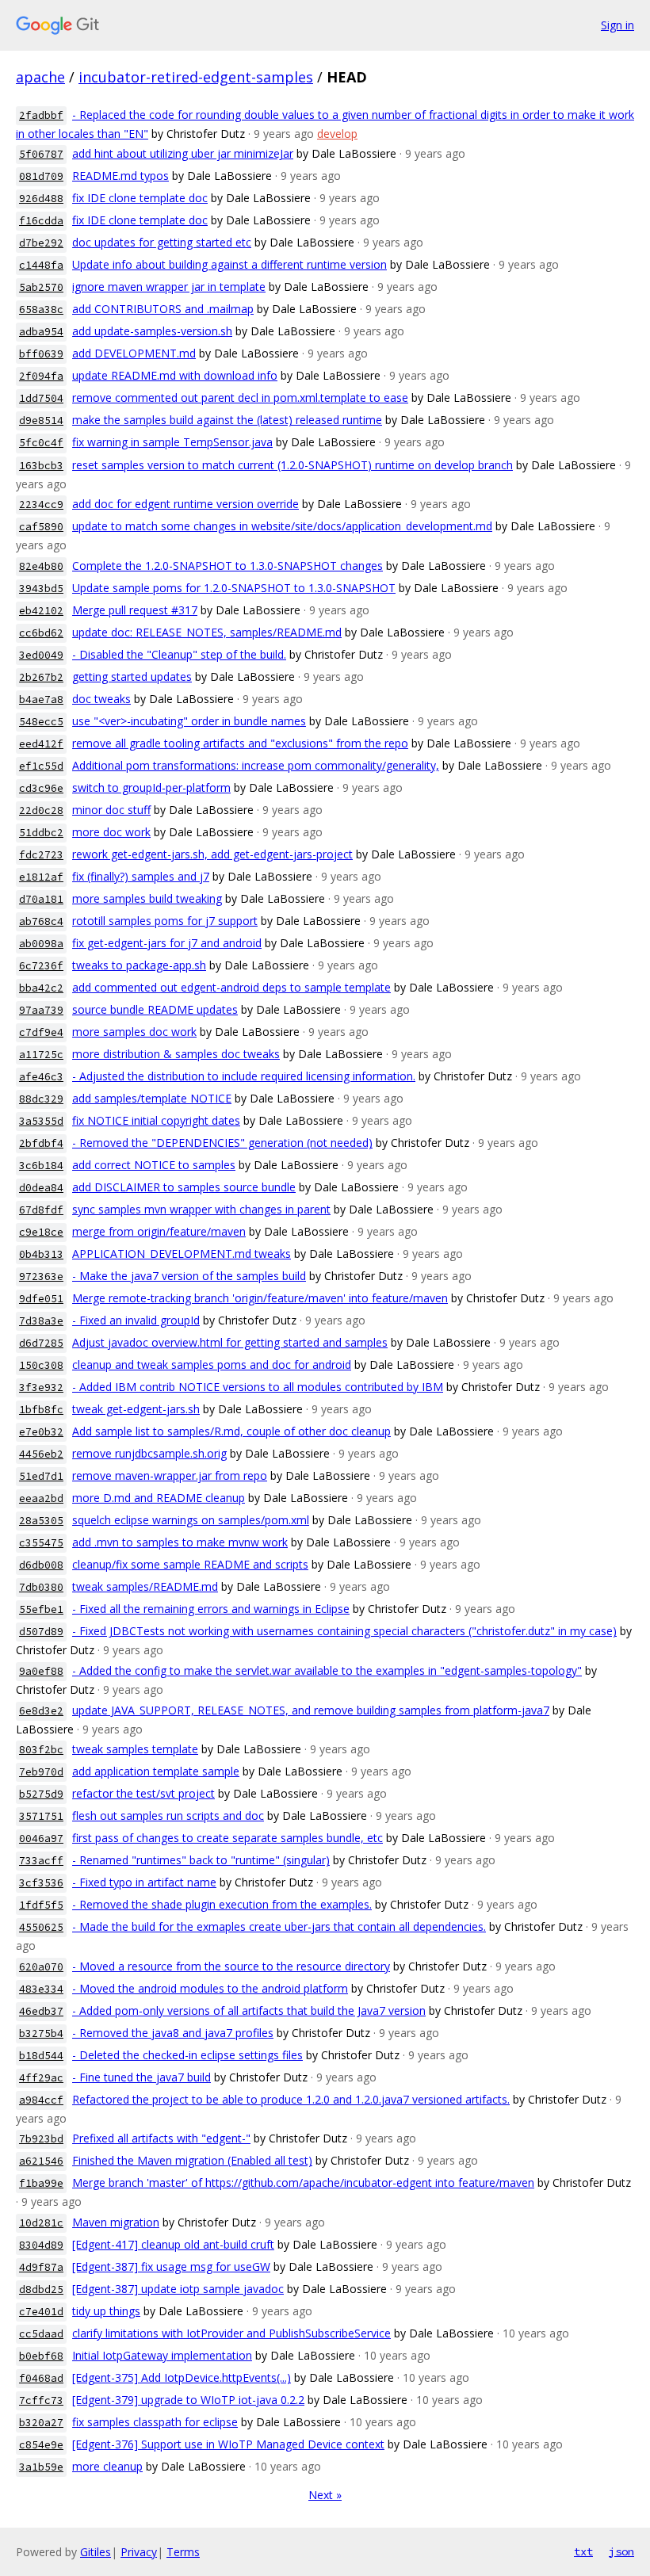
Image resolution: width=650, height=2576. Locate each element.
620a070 (41, 1967)
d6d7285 (41, 1343)
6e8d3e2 (41, 1711)
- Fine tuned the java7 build (141, 2077)
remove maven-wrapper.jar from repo (170, 1475)
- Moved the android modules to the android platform (210, 1988)
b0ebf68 (41, 2356)
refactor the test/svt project (143, 1793)
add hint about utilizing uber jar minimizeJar (183, 153)
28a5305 (41, 1521)
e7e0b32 (41, 1432)
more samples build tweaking (147, 898)
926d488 (41, 199)
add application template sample (156, 1771)
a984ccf (41, 2100)
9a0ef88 (41, 1671)
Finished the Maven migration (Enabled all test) (192, 2160)
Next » (325, 2495)
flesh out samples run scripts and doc (168, 1815)
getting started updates (132, 676)
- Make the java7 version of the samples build (189, 1276)
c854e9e (41, 2445)
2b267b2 (41, 677)
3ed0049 (41, 655)
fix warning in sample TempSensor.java (172, 442)
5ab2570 (41, 287)
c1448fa (41, 265)
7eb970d (41, 1772)
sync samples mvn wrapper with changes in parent (201, 1209)
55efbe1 (41, 1609)
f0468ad (41, 2378)
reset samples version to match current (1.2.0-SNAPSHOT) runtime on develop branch (292, 465)
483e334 (41, 1989)
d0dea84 (41, 1188)
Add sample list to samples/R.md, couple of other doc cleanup (231, 1431)
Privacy (139, 2552)
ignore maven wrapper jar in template (169, 287)
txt (583, 2551)
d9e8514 (41, 420)
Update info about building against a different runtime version (229, 264)
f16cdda (41, 221)
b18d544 (41, 2056)
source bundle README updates (155, 1009)
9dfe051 (41, 1299)
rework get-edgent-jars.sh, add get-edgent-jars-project (212, 854)
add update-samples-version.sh (152, 331)
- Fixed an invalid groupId (136, 1320)
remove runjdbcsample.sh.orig (149, 1453)
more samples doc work (134, 1032)
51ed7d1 (41, 1476)
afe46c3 (41, 1077)
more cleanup (107, 2466)
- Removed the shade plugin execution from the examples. (222, 1904)
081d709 (41, 176)
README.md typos (120, 176)
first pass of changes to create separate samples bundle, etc (227, 1838)
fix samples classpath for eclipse (155, 2422)
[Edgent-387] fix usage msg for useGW (171, 2266)
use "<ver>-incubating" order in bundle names (189, 721)
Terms (183, 2552)
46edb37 (41, 2011)
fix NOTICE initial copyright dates (156, 1120)
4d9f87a (41, 2267)
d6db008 (41, 1565)
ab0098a (41, 944)
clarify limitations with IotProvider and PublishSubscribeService (231, 2333)
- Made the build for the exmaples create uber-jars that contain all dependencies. (279, 1926)
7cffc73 (41, 2400)
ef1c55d (41, 766)
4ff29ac (41, 2078)
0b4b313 (41, 1254)
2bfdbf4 (41, 1143)
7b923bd (41, 2139)
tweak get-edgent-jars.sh (136, 1409)
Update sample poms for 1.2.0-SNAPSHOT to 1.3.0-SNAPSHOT (234, 588)
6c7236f (41, 966)
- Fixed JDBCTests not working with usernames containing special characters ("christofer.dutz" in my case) (344, 1631)
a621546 (41, 2161)
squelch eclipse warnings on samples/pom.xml (191, 1520)
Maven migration (116, 2222)
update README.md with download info (175, 375)
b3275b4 (41, 2033)
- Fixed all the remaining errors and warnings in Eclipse (211, 1609)
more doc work (111, 832)
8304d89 (41, 2245)
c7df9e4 (41, 1032)
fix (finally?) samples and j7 (141, 876)
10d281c (41, 2223)
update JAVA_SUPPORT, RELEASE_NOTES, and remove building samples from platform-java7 (311, 1710)
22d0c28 (41, 810)
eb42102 (41, 611)
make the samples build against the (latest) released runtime (227, 420)
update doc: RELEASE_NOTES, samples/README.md (207, 632)
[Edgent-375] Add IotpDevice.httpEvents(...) (182, 2377)
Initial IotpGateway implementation (162, 2355)
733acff (41, 1861)
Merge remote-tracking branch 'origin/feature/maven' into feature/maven (260, 1298)
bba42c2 (41, 988)
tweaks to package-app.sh (139, 965)
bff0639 (41, 354)
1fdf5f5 (41, 1905)
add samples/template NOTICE (152, 1098)
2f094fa (41, 376)
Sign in (617, 25)
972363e (41, 1277)
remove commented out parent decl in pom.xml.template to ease (240, 397)
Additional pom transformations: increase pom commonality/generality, (256, 765)
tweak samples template (135, 1749)
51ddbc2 (41, 833)
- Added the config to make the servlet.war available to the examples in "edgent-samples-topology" (327, 1670)
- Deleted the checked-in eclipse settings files (187, 2055)
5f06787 (41, 154)
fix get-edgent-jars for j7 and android (167, 943)
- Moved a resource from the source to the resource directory (231, 1966)
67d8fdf (41, 1210)
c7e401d (41, 2312)
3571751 (41, 1816)
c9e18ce (41, 1232)
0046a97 (41, 1838)
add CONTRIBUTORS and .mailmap (163, 309)
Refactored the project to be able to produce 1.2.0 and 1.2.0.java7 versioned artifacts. (291, 2099)
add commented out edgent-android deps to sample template (231, 987)
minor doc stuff (111, 810)
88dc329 (41, 1099)
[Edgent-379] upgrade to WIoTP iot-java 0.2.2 (188, 2400)
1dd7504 (41, 398)
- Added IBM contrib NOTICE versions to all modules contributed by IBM (258, 1387)
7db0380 (41, 1587)
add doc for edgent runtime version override (185, 504)
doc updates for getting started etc (162, 242)
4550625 (41, 1927)
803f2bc (41, 1750)
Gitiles (96, 2552)
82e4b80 (41, 566)
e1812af (41, 877)
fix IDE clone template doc (140, 198)
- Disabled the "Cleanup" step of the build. (179, 654)
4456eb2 (41, 1454)
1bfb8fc (41, 1410)
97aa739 (41, 1010)
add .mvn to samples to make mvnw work (180, 1542)
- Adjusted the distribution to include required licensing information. (244, 1076)
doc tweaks (101, 699)
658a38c (41, 310)
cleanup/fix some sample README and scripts (190, 1564)
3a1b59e (41, 2467)
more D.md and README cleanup (159, 1498)
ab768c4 (41, 921)
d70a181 (41, 899)
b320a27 (41, 2423)
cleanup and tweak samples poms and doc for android (212, 1364)
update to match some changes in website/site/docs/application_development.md (282, 526)
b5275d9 (41, 1794)
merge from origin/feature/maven (159, 1231)
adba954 (41, 332)
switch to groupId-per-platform (151, 787)
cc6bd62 (41, 633)
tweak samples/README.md (145, 1586)
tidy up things (106, 2311)
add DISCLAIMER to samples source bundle (184, 1187)
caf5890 (41, 527)
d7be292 (41, 243)
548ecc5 (41, 722)
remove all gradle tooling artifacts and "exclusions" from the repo (240, 743)
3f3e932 (41, 1387)
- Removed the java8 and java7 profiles (173, 2033)
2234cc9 (41, 504)
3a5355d (41, 1121)
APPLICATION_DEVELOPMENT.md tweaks (182, 1254)
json (621, 2551)
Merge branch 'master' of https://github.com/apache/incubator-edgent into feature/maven (303, 2182)
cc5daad (41, 2334)
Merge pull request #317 (135, 610)
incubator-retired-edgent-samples (196, 77)
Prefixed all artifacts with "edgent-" (161, 2138)
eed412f (41, 744)
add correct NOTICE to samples (154, 1165)
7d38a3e (41, 1321)
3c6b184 (41, 1166)
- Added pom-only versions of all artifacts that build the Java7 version (249, 2010)
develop (337, 134)
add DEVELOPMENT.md (134, 353)
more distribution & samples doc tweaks (176, 1054)
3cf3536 (41, 1883)
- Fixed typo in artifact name (144, 1882)
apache (40, 77)
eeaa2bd (41, 1498)
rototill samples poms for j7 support (165, 921)
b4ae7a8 (41, 699)
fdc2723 (41, 855)
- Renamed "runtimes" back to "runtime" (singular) (201, 1860)
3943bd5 (41, 589)
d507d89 (41, 1632)
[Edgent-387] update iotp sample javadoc (178, 2289)
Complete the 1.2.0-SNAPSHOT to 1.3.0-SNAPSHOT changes (227, 566)
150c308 (41, 1365)
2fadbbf (41, 115)
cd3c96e (41, 788)
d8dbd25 (41, 2289)
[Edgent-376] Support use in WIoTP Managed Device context (228, 2444)
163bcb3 (41, 466)
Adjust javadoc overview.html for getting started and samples (230, 1342)
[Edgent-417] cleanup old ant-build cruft (173, 2244)
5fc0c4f (41, 443)
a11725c (41, 1055)
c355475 (41, 1543)
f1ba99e (41, 2183)
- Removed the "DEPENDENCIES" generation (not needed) (222, 1143)
